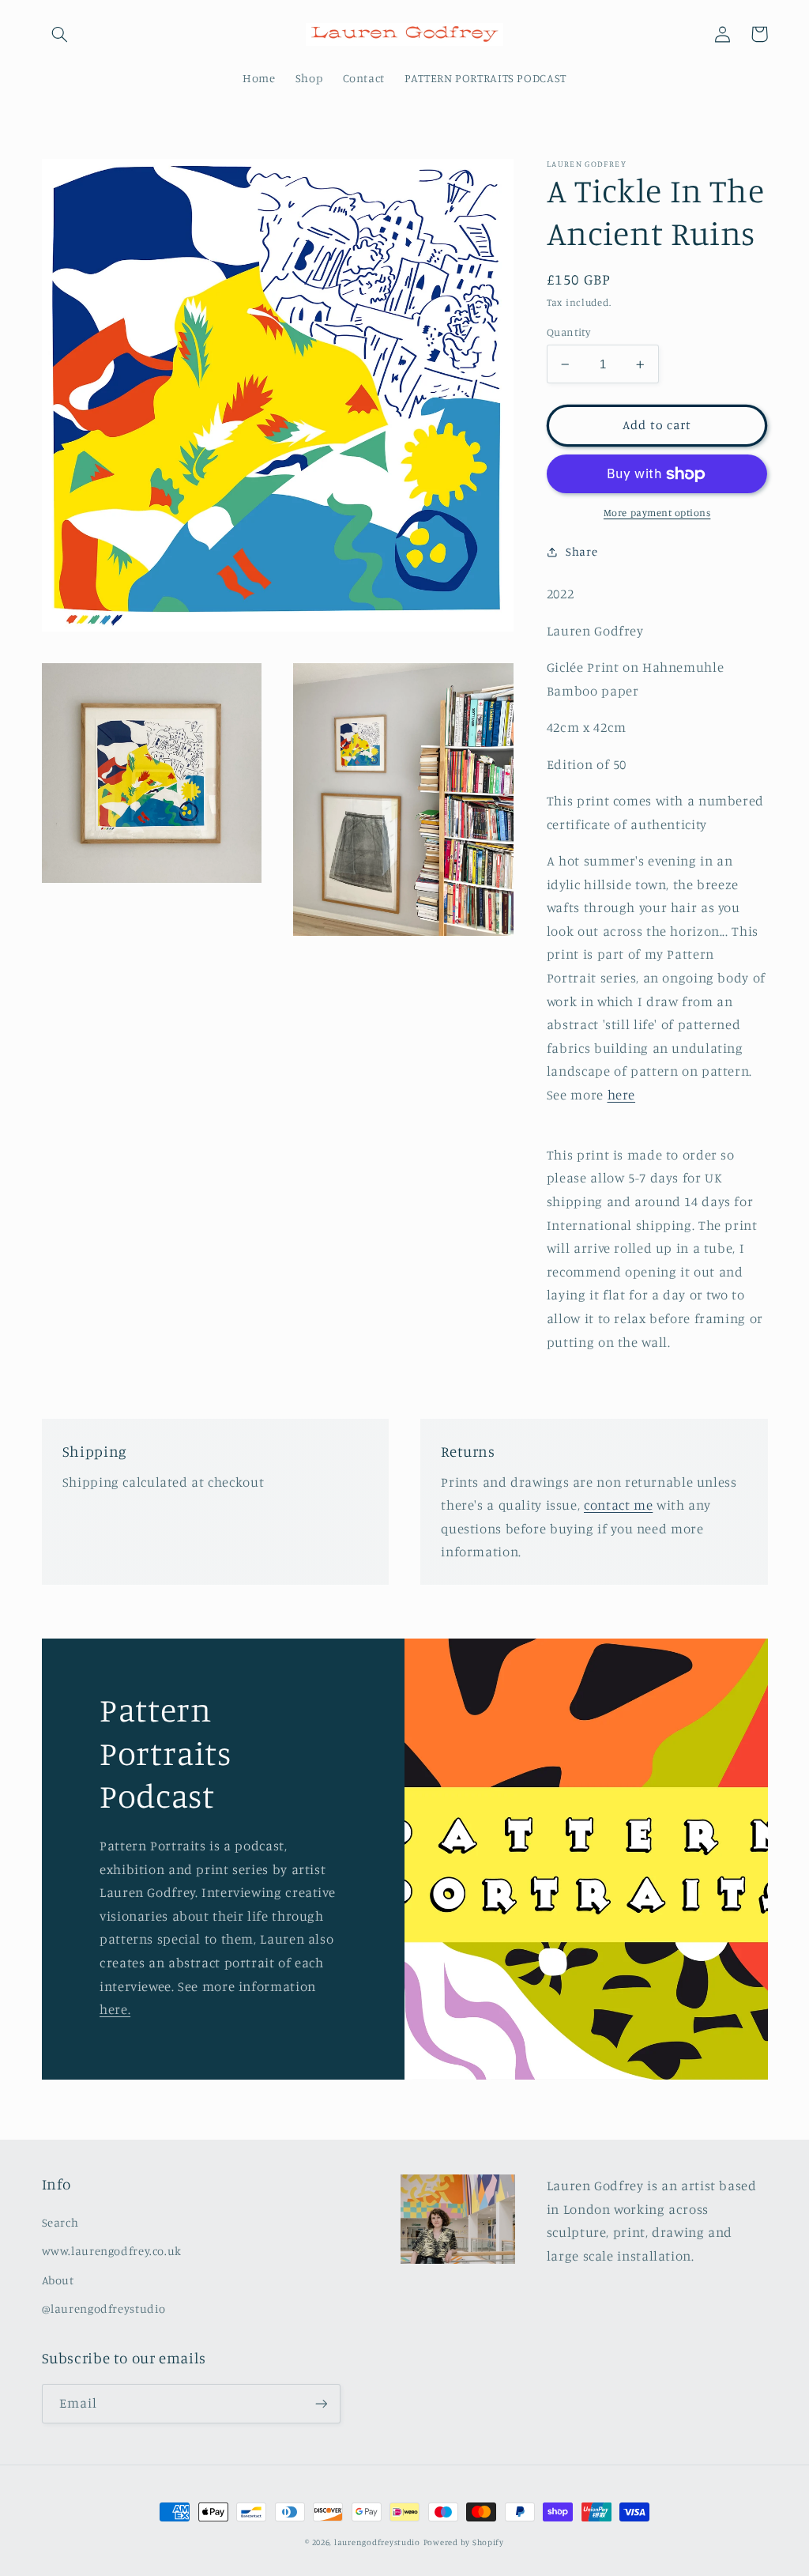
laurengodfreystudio (377, 2542)
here (622, 1095)
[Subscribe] (321, 2403)
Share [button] (581, 551)
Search (60, 2222)
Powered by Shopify (464, 2542)
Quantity (568, 332)
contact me (618, 1505)
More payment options (657, 513)
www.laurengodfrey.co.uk (112, 2251)
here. (115, 2009)
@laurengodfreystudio (104, 2308)
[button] (60, 34)
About (58, 2280)
